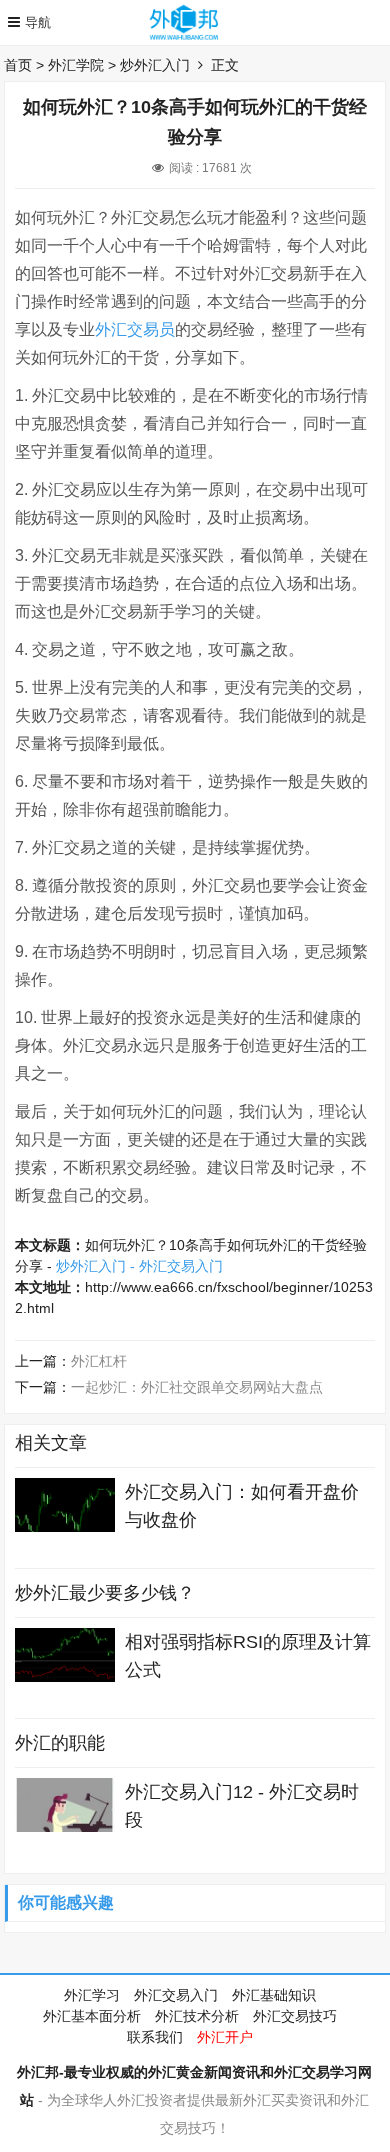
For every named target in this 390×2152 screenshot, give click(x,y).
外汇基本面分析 (92, 2016)
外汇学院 (76, 65)
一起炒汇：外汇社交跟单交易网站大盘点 (197, 1387)
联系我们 (155, 2037)
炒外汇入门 (155, 65)
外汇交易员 (135, 329)
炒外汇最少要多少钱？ (105, 1593)
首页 (18, 65)
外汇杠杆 (99, 1361)
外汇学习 (92, 1995)
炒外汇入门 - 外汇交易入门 (139, 1266)
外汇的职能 (60, 1743)
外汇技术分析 (197, 2016)
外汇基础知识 (274, 1995)
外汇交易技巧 (295, 2016)
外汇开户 (225, 2037)
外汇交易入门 (176, 1995)
